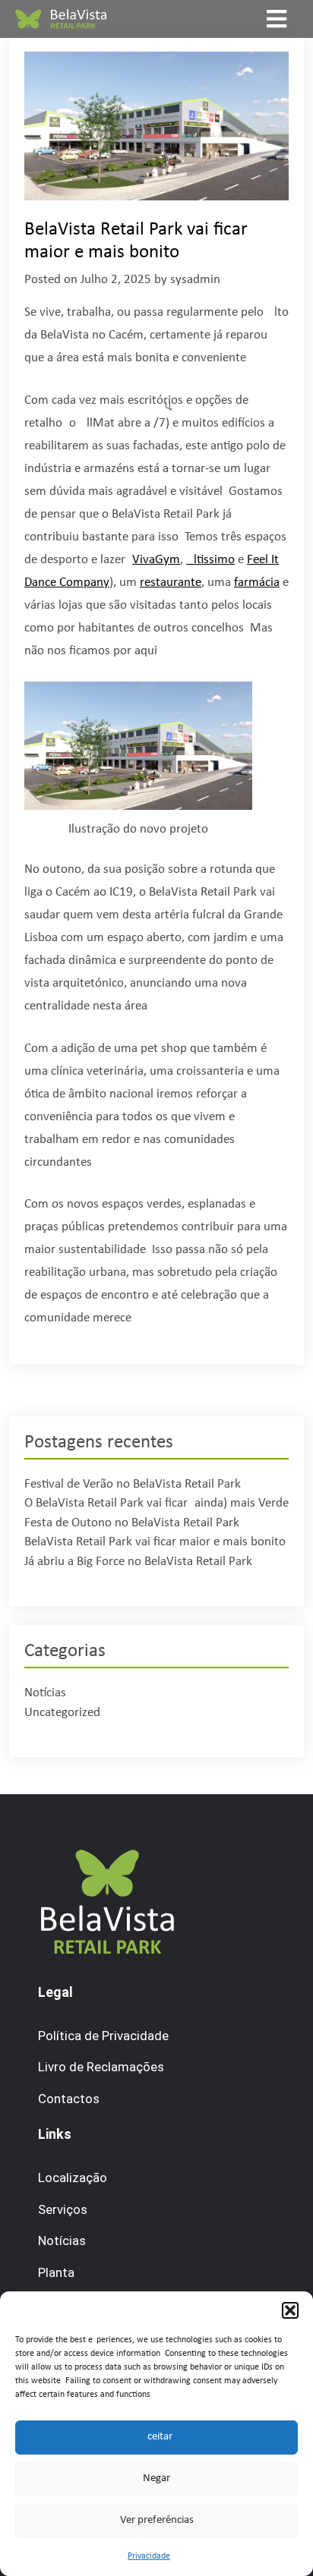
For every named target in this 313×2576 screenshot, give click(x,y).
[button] (290, 2310)
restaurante (171, 583)
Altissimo (210, 560)
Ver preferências (157, 2520)
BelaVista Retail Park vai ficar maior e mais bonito (155, 1542)
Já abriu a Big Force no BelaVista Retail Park (138, 1562)
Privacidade (149, 2556)
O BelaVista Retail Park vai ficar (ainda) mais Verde (156, 1503)
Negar (156, 2478)
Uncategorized (62, 1713)
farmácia (257, 583)
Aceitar (156, 2437)
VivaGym (156, 560)
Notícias (45, 1693)
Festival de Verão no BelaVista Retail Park (133, 1484)
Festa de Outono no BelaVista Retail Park (132, 1523)
